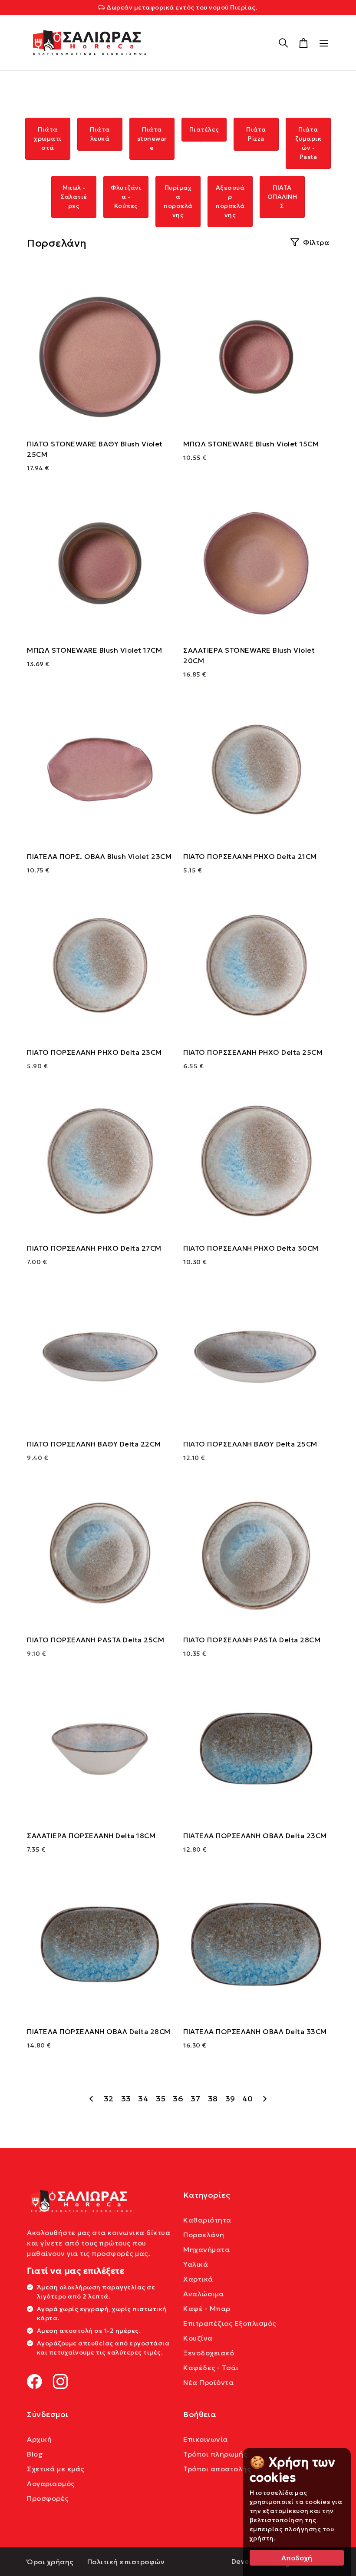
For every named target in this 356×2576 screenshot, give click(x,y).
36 (178, 2099)
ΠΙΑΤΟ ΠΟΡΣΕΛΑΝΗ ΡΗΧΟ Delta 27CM (94, 1248)
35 (161, 2099)
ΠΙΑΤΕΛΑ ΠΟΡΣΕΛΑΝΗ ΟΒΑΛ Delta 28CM (99, 2031)
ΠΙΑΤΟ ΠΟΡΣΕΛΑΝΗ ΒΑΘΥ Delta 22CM (94, 1444)
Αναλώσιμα (204, 2294)
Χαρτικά (198, 2279)
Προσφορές (48, 2498)
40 (248, 2099)
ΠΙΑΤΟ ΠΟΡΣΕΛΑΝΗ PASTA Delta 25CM (96, 1640)
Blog (35, 2454)
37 (195, 2099)
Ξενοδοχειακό (209, 2353)
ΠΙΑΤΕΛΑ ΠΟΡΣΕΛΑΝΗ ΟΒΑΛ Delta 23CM (255, 1836)
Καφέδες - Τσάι (211, 2368)
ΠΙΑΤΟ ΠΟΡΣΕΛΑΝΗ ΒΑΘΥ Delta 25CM (250, 1444)
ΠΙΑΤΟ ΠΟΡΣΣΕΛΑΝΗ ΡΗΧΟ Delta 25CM (253, 1052)
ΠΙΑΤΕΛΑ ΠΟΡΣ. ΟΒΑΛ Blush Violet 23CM (99, 856)
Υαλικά (196, 2264)
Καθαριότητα (207, 2220)
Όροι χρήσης (50, 2562)
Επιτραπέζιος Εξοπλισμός (230, 2323)
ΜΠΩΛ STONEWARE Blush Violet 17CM (94, 650)
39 (230, 2099)
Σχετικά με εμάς (56, 2469)
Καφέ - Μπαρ (207, 2308)
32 (109, 2099)
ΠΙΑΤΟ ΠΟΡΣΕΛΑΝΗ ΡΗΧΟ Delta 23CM (94, 1052)
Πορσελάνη (204, 2235)
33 (126, 2099)
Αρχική (39, 2439)
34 (143, 2099)
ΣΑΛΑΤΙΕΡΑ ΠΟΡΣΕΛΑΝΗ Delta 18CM (91, 1836)
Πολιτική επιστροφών (126, 2562)
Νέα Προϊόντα (208, 2382)
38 (213, 2099)
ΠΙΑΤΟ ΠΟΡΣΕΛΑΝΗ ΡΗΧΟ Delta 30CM (251, 1248)
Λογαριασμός (51, 2484)
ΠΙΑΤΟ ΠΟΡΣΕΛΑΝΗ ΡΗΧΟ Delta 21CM (250, 856)
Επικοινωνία (206, 2439)
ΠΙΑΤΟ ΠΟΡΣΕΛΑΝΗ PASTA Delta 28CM (252, 1640)
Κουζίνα (198, 2338)
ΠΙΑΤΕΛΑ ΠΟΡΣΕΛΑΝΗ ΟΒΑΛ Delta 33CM (255, 2031)
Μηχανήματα (206, 2249)
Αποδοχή (297, 2558)
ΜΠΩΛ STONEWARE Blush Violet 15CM (251, 444)
